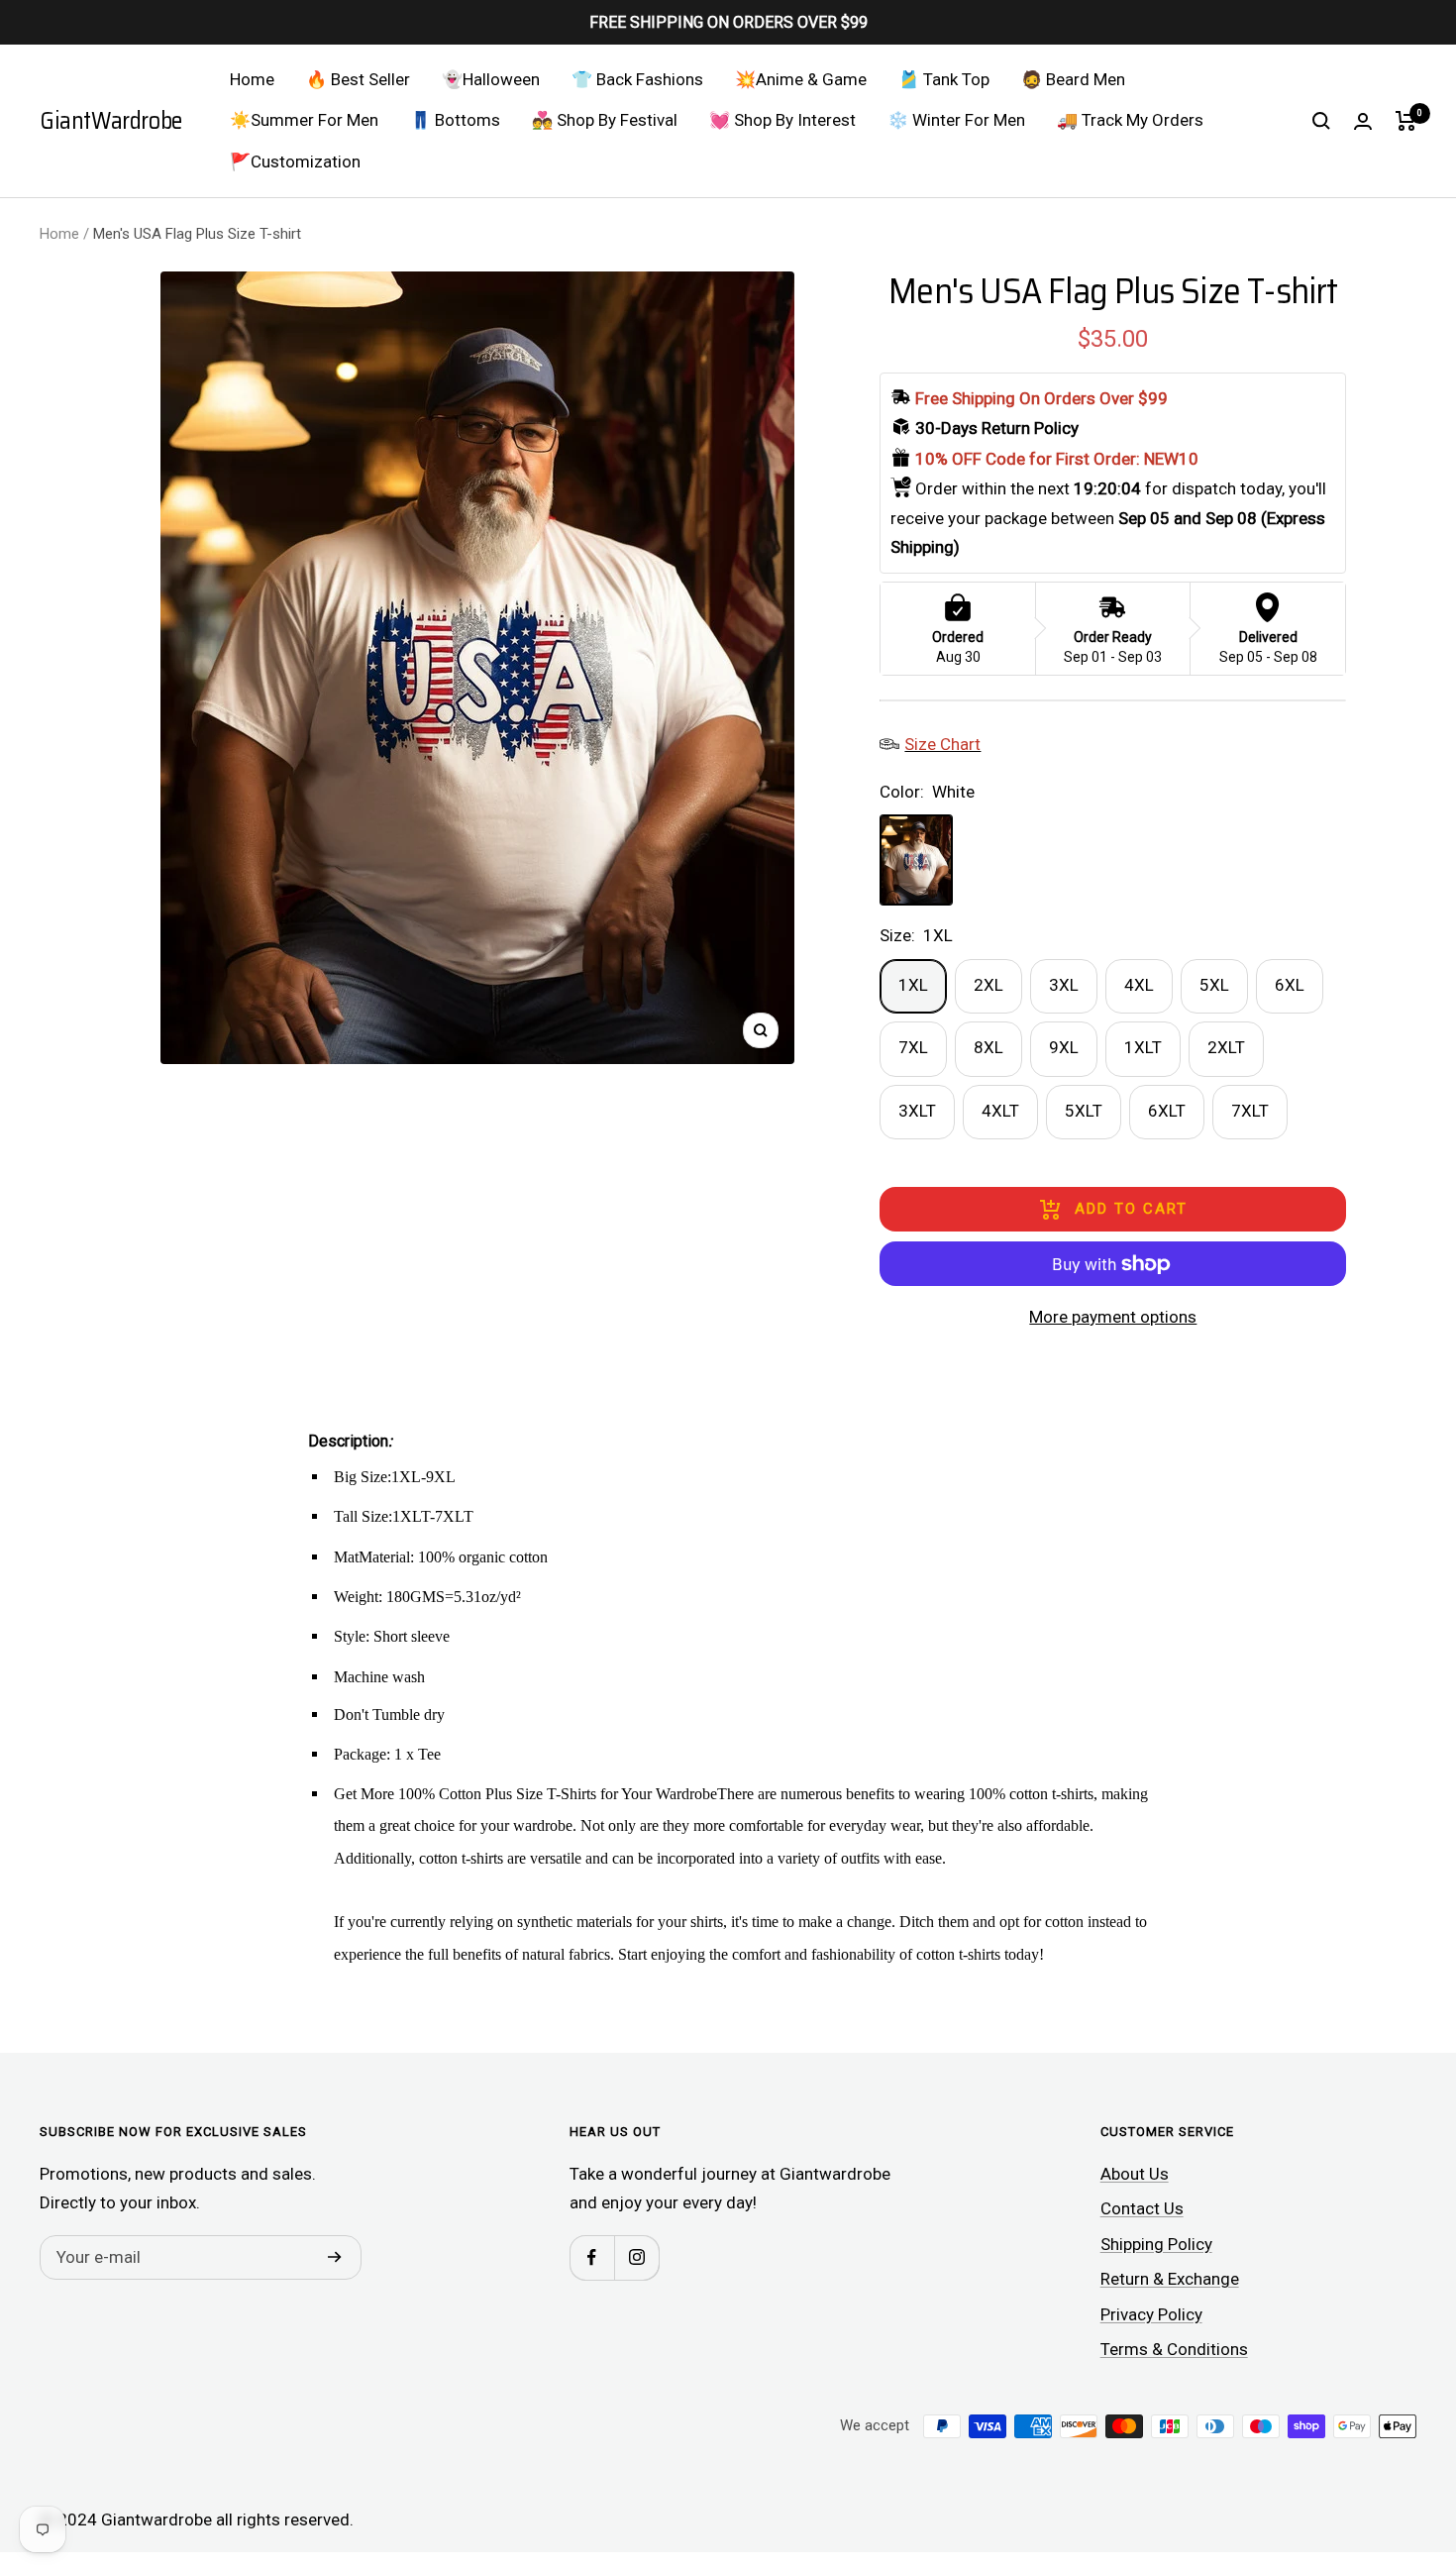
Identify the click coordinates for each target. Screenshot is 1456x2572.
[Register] (335, 2258)
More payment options (1113, 1317)
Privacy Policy (1151, 2314)
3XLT (917, 1111)
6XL (1290, 985)
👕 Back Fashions (637, 79)
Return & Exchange (1170, 2279)
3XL (1064, 985)
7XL (913, 1047)
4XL (1139, 985)
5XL (1214, 985)
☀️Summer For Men (304, 120)
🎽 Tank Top (944, 79)
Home (252, 79)
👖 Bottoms (455, 120)
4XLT (1000, 1111)
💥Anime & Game (801, 79)
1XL (913, 985)
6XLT (1167, 1111)
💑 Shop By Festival (605, 120)
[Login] (1363, 121)
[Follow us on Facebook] (592, 2257)
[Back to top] (1373, 2437)
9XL (1064, 1047)
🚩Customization (295, 161)
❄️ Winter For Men (956, 120)
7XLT (1250, 1111)
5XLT (1084, 1111)
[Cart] (1406, 121)
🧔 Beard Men (1073, 79)
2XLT (1226, 1047)
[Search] (1321, 121)
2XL (988, 985)
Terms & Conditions (1174, 2349)
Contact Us (1142, 2208)
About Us (1135, 2174)
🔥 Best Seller (358, 79)
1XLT (1143, 1047)
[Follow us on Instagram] (636, 2257)
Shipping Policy (1156, 2244)
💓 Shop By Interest (782, 120)
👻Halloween (491, 79)
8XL (988, 1047)
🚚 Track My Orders (1130, 120)
